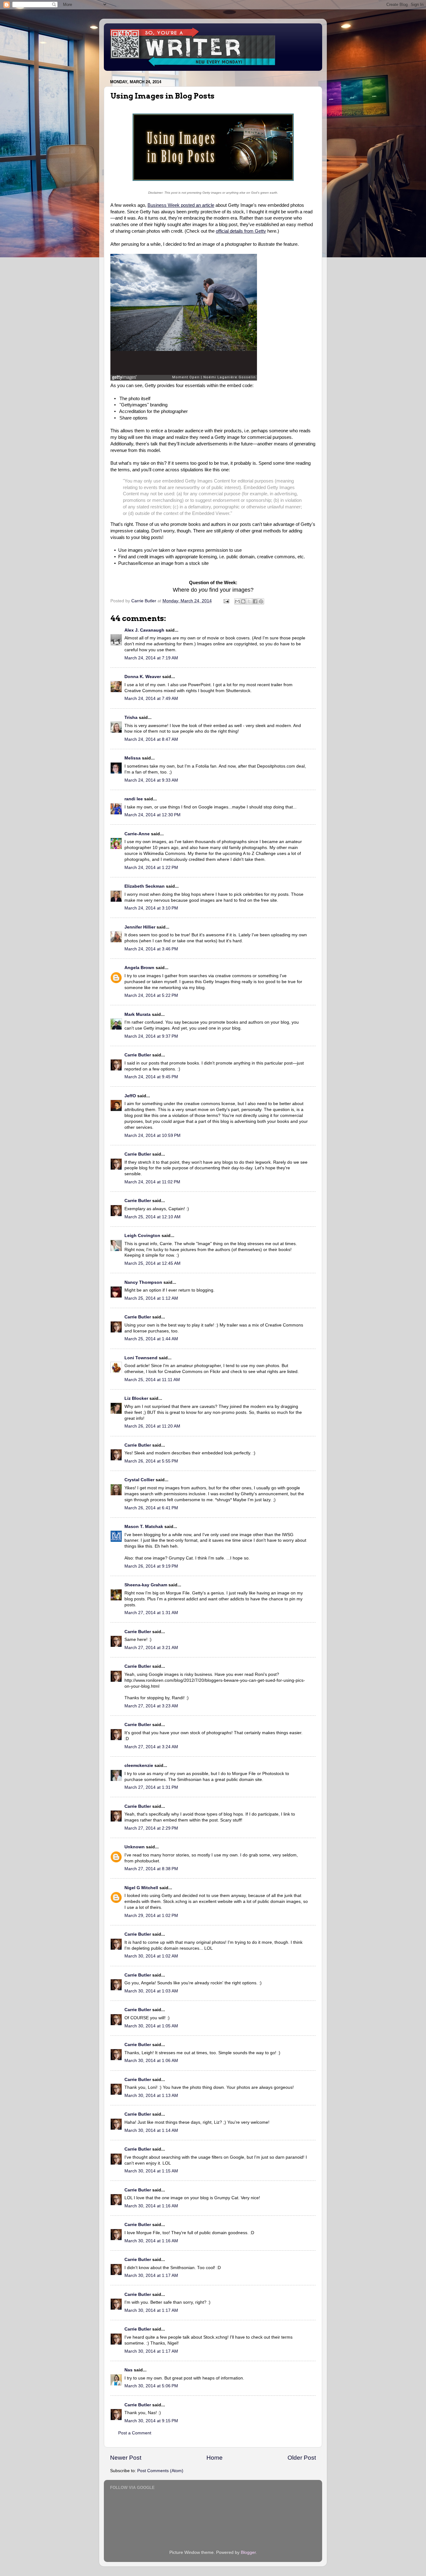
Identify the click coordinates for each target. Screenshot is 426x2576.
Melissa (133, 758)
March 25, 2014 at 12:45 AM (152, 1263)
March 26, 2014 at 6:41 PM (151, 1508)
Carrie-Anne (137, 834)
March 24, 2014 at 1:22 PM (151, 868)
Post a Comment (135, 2433)
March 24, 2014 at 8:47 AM (151, 739)
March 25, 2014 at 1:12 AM (151, 1298)
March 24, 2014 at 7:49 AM (151, 699)
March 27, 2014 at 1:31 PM (151, 1787)
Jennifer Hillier (140, 927)
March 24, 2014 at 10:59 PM (152, 1135)
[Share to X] (249, 601)
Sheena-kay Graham (146, 1585)
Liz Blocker (136, 1398)
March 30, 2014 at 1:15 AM (151, 2171)
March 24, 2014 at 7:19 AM (151, 658)
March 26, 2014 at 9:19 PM (151, 1566)
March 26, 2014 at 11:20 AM (152, 1426)
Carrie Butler (138, 1055)
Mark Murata (138, 1014)
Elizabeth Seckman (145, 886)
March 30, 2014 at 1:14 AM (151, 2130)
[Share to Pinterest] (261, 601)
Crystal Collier (139, 1480)
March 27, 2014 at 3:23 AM (151, 1706)
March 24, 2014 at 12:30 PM (152, 815)
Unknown (135, 1847)
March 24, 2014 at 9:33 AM (151, 780)
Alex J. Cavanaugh (144, 630)
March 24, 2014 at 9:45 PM (151, 1077)
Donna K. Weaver (143, 677)
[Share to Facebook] (255, 601)
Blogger (248, 2552)
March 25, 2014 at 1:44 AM (151, 1339)
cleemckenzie (139, 1766)
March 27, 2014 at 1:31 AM (151, 1613)
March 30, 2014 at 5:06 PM (151, 2386)
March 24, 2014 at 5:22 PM (151, 995)
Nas (128, 2370)
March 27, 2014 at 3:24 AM (151, 1747)
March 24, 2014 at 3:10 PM (151, 908)
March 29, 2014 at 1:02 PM (151, 1916)
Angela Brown (139, 968)
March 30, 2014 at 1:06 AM (151, 2061)
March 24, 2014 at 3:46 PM (151, 949)
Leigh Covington (142, 1236)
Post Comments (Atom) (160, 2471)
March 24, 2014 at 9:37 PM (151, 1036)
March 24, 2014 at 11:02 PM (152, 1182)
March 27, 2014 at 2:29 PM (151, 1828)
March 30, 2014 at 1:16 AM (151, 2206)
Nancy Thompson (143, 1282)
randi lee (134, 799)
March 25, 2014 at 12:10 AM (152, 1217)
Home (215, 2458)
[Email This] (237, 601)
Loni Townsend (141, 1358)
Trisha (131, 718)
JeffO (130, 1096)
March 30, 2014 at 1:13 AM (151, 2096)
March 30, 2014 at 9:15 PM (151, 2421)
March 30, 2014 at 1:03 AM (151, 1991)
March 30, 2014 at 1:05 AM (151, 2026)
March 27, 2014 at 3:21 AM (151, 1648)
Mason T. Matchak (144, 1527)
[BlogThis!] (243, 601)
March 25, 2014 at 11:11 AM (152, 1380)
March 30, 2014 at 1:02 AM (151, 1956)
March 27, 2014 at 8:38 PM (151, 1869)
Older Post (302, 2458)
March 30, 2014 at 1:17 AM (151, 2275)
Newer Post (126, 2458)
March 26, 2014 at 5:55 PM (151, 1461)
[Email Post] (226, 601)
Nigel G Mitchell (141, 1888)
